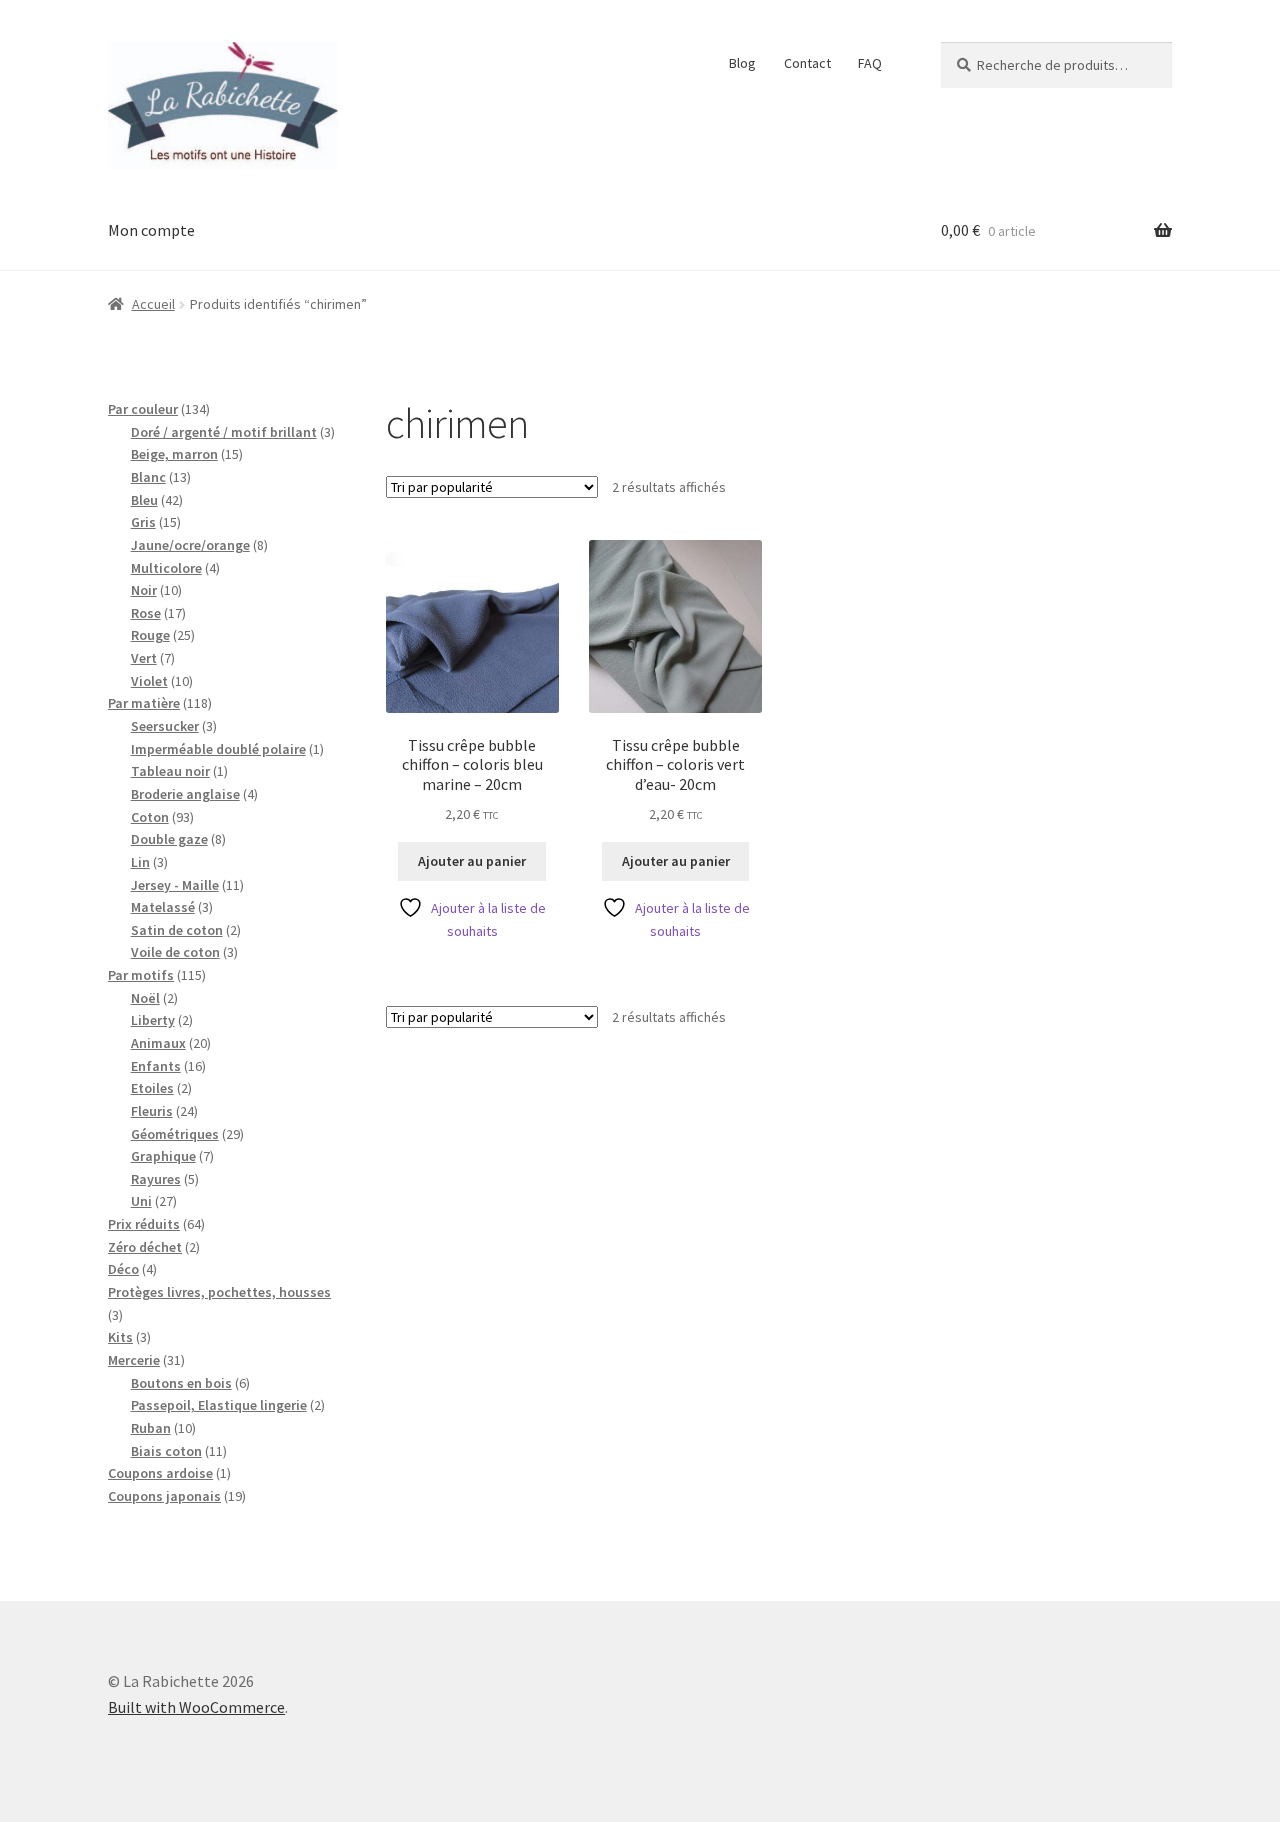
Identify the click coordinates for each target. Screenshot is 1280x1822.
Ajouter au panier (472, 861)
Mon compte (151, 230)
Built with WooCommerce (196, 1707)
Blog (742, 63)
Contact (807, 63)
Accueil (153, 304)
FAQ (870, 63)
